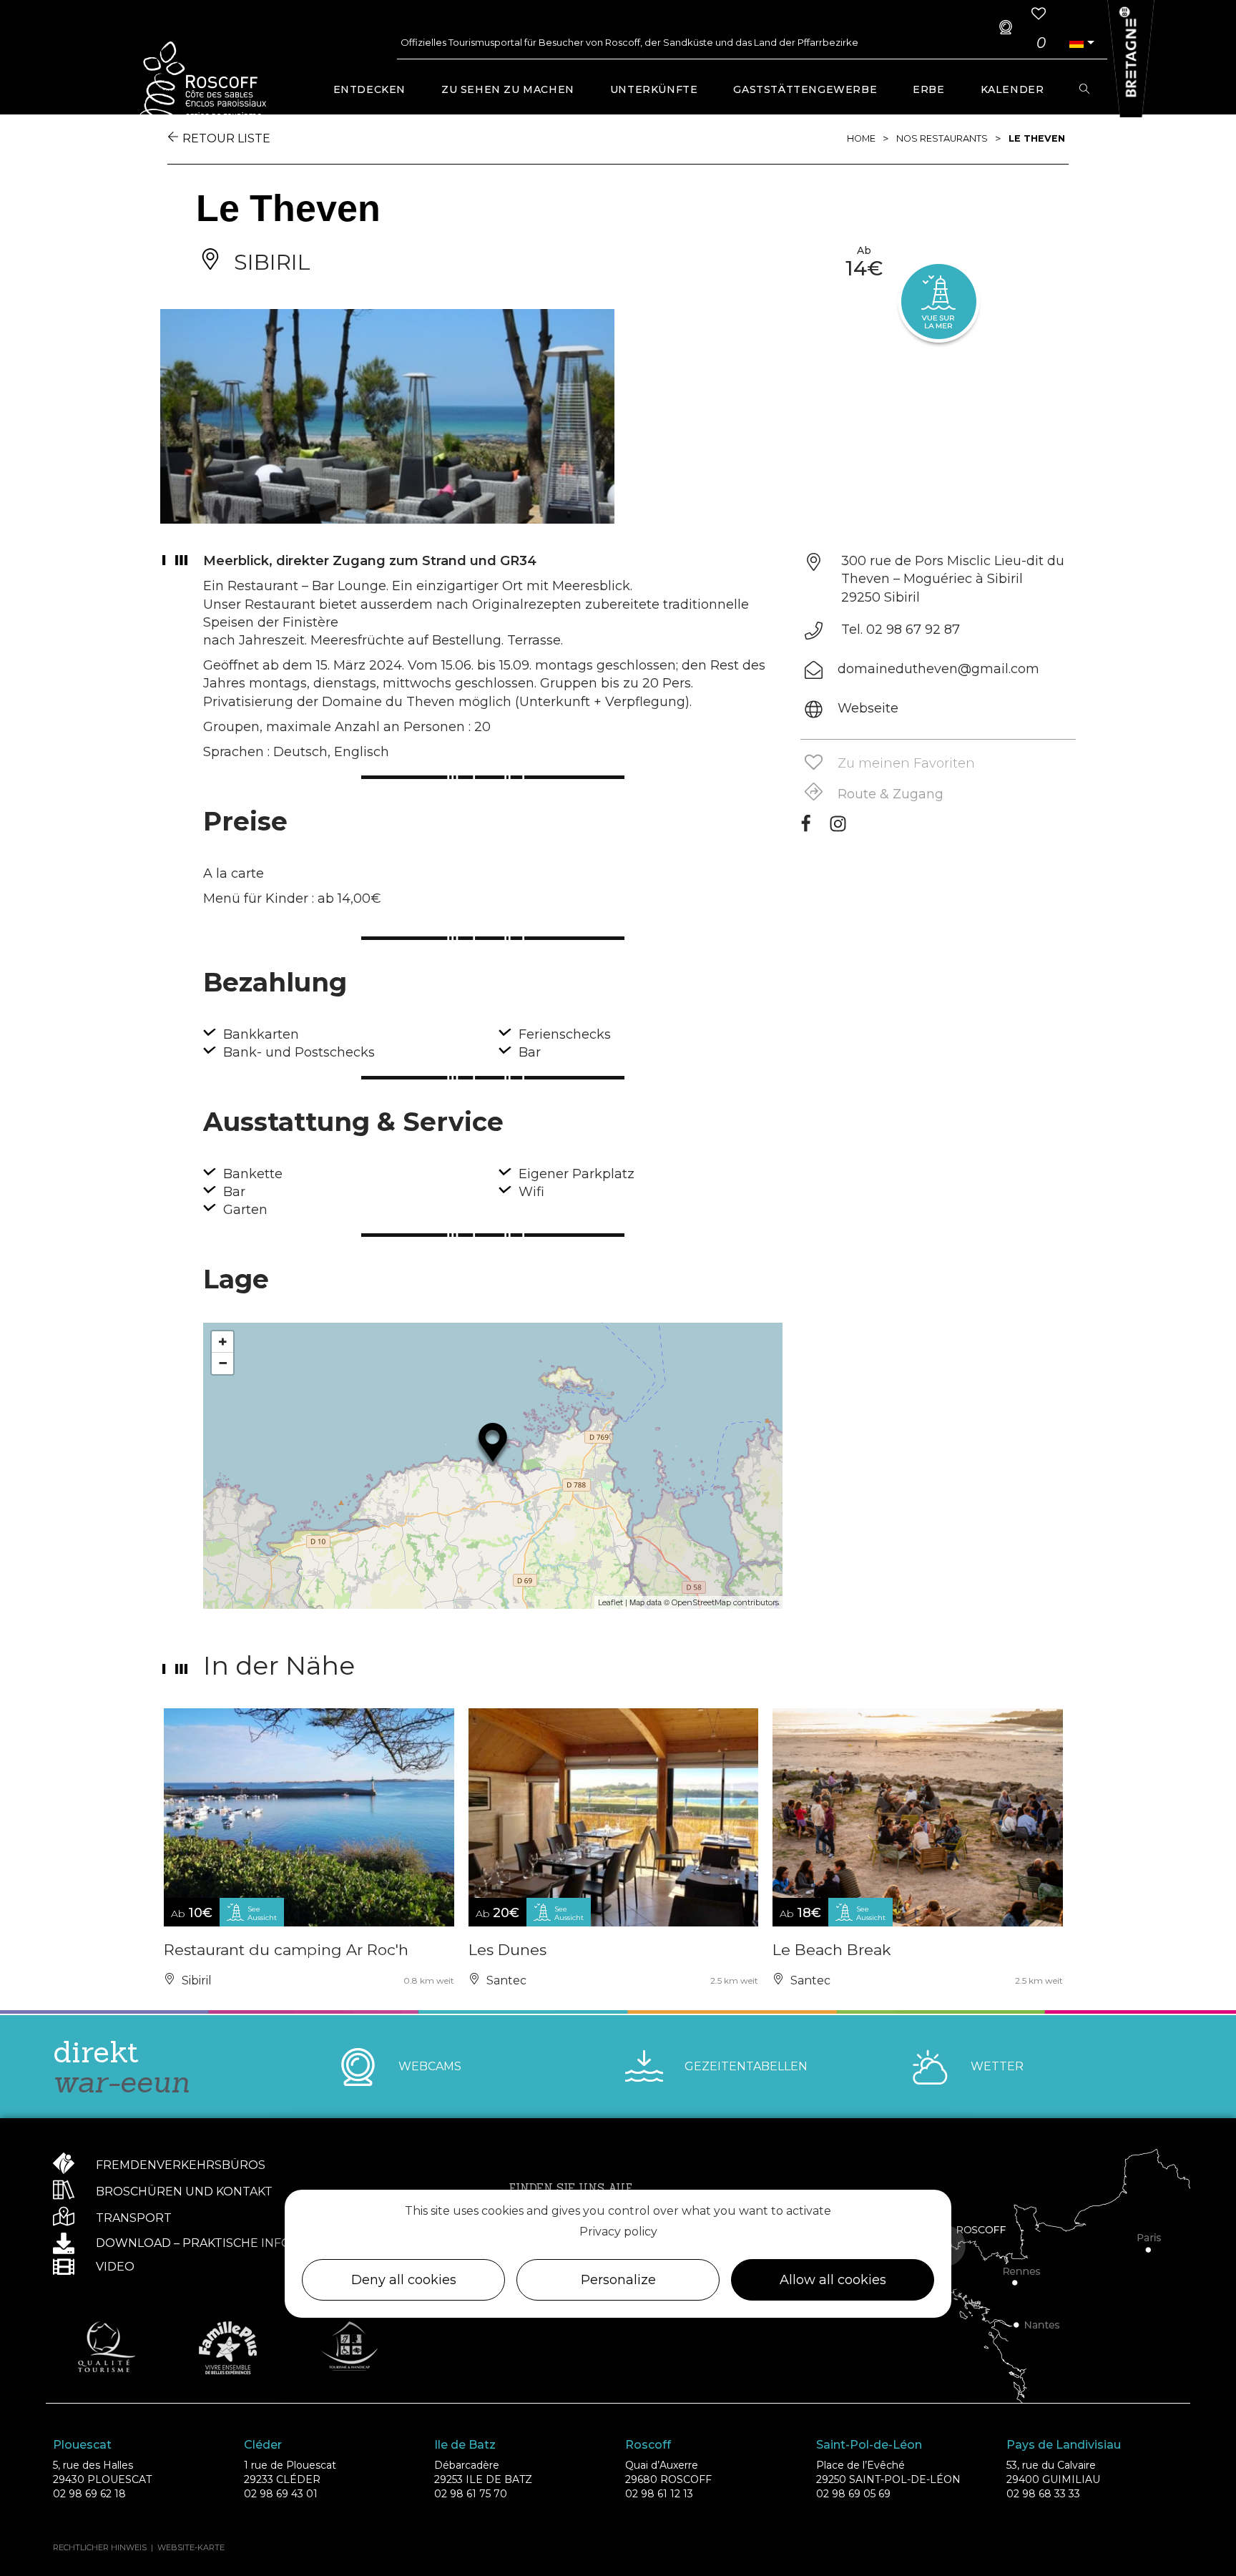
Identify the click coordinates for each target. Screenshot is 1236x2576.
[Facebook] (806, 828)
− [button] (223, 1363)
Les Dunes (507, 1950)
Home (861, 138)
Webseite (868, 708)
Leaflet (610, 1602)
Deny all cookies (404, 2281)
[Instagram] (838, 828)
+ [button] (223, 1342)
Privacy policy (618, 2232)
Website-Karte (191, 2547)
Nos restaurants (942, 138)
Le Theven (1037, 138)
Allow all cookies (833, 2281)
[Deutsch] (1076, 43)
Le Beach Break (832, 1950)
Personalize (618, 2281)
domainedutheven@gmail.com (938, 669)
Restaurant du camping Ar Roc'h (286, 1950)
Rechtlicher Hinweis (100, 2547)
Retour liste (226, 138)
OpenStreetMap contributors (725, 1602)
